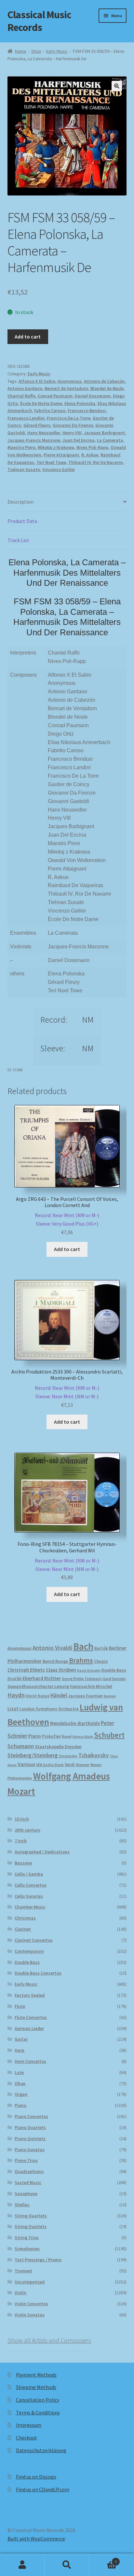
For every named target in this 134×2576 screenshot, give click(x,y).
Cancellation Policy (38, 2400)
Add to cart (28, 337)
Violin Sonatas (30, 2315)
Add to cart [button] (67, 1249)
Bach (83, 1646)
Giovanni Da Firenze (73, 425)
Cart (103, 2559)
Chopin (101, 1661)
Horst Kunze (38, 1696)
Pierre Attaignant (61, 455)
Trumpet (23, 2271)
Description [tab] (20, 502)
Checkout (27, 2438)
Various (26, 1764)
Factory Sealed (30, 1995)
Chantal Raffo (21, 396)
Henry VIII (72, 433)
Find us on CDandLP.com (43, 2489)
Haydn (16, 1695)
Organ (21, 2094)
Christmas (25, 1918)
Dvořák (14, 1679)
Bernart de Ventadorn (66, 388)
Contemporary (29, 1951)
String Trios (27, 2238)
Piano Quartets (30, 2127)
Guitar (21, 2039)
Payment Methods (36, 2375)
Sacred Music (28, 2182)
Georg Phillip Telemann (82, 1679)
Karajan (110, 1696)
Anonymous (70, 381)
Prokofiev (51, 1736)
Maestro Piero (21, 447)
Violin (20, 2293)
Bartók (101, 1648)
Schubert (109, 1735)
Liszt (13, 1709)
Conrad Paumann (55, 396)
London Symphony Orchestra (49, 1709)
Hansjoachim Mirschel (91, 1686)
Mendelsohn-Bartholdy (75, 1723)
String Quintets (31, 2226)
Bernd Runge (55, 1661)
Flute (20, 2006)
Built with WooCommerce (36, 2539)
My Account (22, 2565)
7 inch (21, 1841)
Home (21, 51)
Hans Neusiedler (44, 433)
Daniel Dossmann (93, 396)
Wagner (83, 1765)
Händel (59, 1695)
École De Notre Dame (41, 403)
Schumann (21, 1746)
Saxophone (26, 2194)
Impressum (29, 2425)
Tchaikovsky (94, 1755)
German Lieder (29, 2028)
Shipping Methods (36, 2387)
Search (67, 2565)
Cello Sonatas (29, 1896)
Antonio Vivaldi (53, 1648)
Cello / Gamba (29, 1874)
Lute (19, 2072)
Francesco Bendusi (87, 410)
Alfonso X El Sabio (37, 381)
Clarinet (23, 1929)
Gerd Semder (114, 1679)
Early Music (57, 51)
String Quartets (31, 2216)
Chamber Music (30, 1907)
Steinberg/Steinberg (33, 1755)
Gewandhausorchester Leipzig (38, 1686)
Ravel (67, 1736)
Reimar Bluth (83, 1737)
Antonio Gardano (25, 388)
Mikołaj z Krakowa (56, 447)
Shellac (22, 2205)
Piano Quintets (30, 2138)
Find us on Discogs (36, 2477)
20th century (27, 1830)
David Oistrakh (89, 1670)
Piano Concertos (31, 2116)
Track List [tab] (18, 540)
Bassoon (23, 1863)
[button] (117, 86)
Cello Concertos (31, 1885)
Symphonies (27, 2249)
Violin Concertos (31, 2304)
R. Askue (90, 455)
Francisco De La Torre (69, 418)
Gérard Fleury (37, 425)
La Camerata (110, 440)
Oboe (20, 2083)
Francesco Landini (26, 418)
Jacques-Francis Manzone (34, 440)
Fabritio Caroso (50, 410)
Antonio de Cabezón (104, 381)
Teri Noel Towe (51, 462)
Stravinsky (68, 1756)
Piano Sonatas (30, 2150)
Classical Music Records (39, 21)
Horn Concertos (30, 2061)
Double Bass (114, 1670)
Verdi (70, 1765)
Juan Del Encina (79, 440)
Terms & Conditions (38, 2412)
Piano (35, 1736)
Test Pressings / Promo (38, 2260)
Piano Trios (26, 2160)
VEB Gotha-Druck (50, 1765)
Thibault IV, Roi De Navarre (95, 462)
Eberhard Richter (42, 1678)
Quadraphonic (29, 2171)
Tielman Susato (24, 469)
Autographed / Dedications (42, 1852)
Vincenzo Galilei (59, 469)
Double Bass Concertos (38, 1973)
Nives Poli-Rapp (92, 447)
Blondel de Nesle (107, 388)
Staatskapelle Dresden (58, 1747)
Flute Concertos (31, 2017)
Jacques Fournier (85, 1696)
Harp (20, 2050)
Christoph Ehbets (26, 1670)
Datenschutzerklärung (41, 2450)
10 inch (22, 1819)
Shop (36, 51)
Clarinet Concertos (34, 1940)
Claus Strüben (61, 1670)
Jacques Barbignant (104, 433)
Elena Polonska (80, 403)
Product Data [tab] (22, 521)
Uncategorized (30, 2282)
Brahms (81, 1660)
